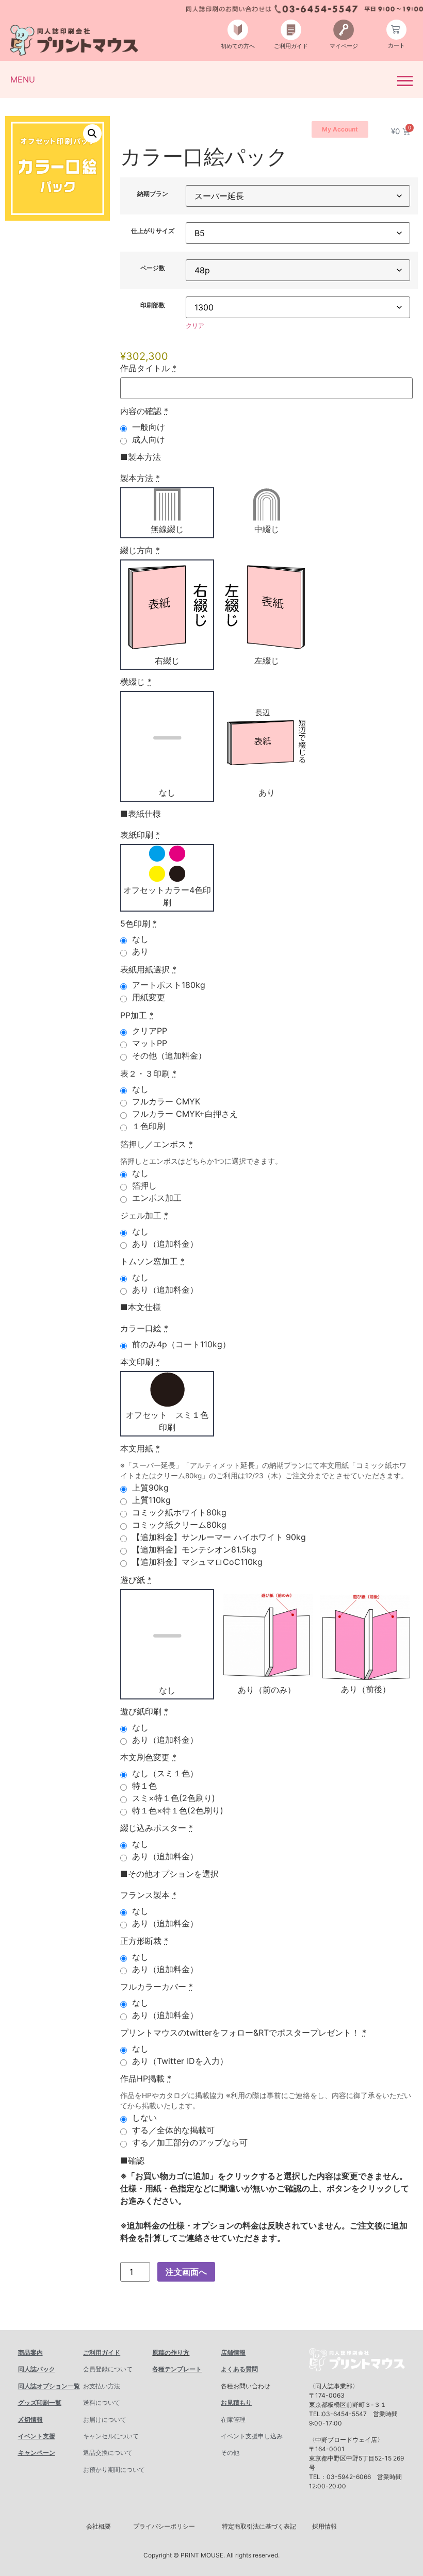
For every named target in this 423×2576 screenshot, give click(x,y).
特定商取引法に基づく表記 (259, 2526)
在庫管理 (233, 2420)
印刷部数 (153, 305)
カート (396, 45)
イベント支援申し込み (252, 2436)
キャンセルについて (111, 2436)
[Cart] (396, 30)
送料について (102, 2402)
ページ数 (153, 268)
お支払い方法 (102, 2386)
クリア (195, 326)
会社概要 (99, 2526)
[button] (92, 134)
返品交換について (108, 2453)
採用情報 (324, 2526)
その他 (230, 2453)
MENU (23, 79)
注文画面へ (186, 2272)
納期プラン (153, 194)
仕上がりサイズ (153, 231)
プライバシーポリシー (164, 2526)
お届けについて (105, 2420)
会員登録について (108, 2369)
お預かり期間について (114, 2470)
